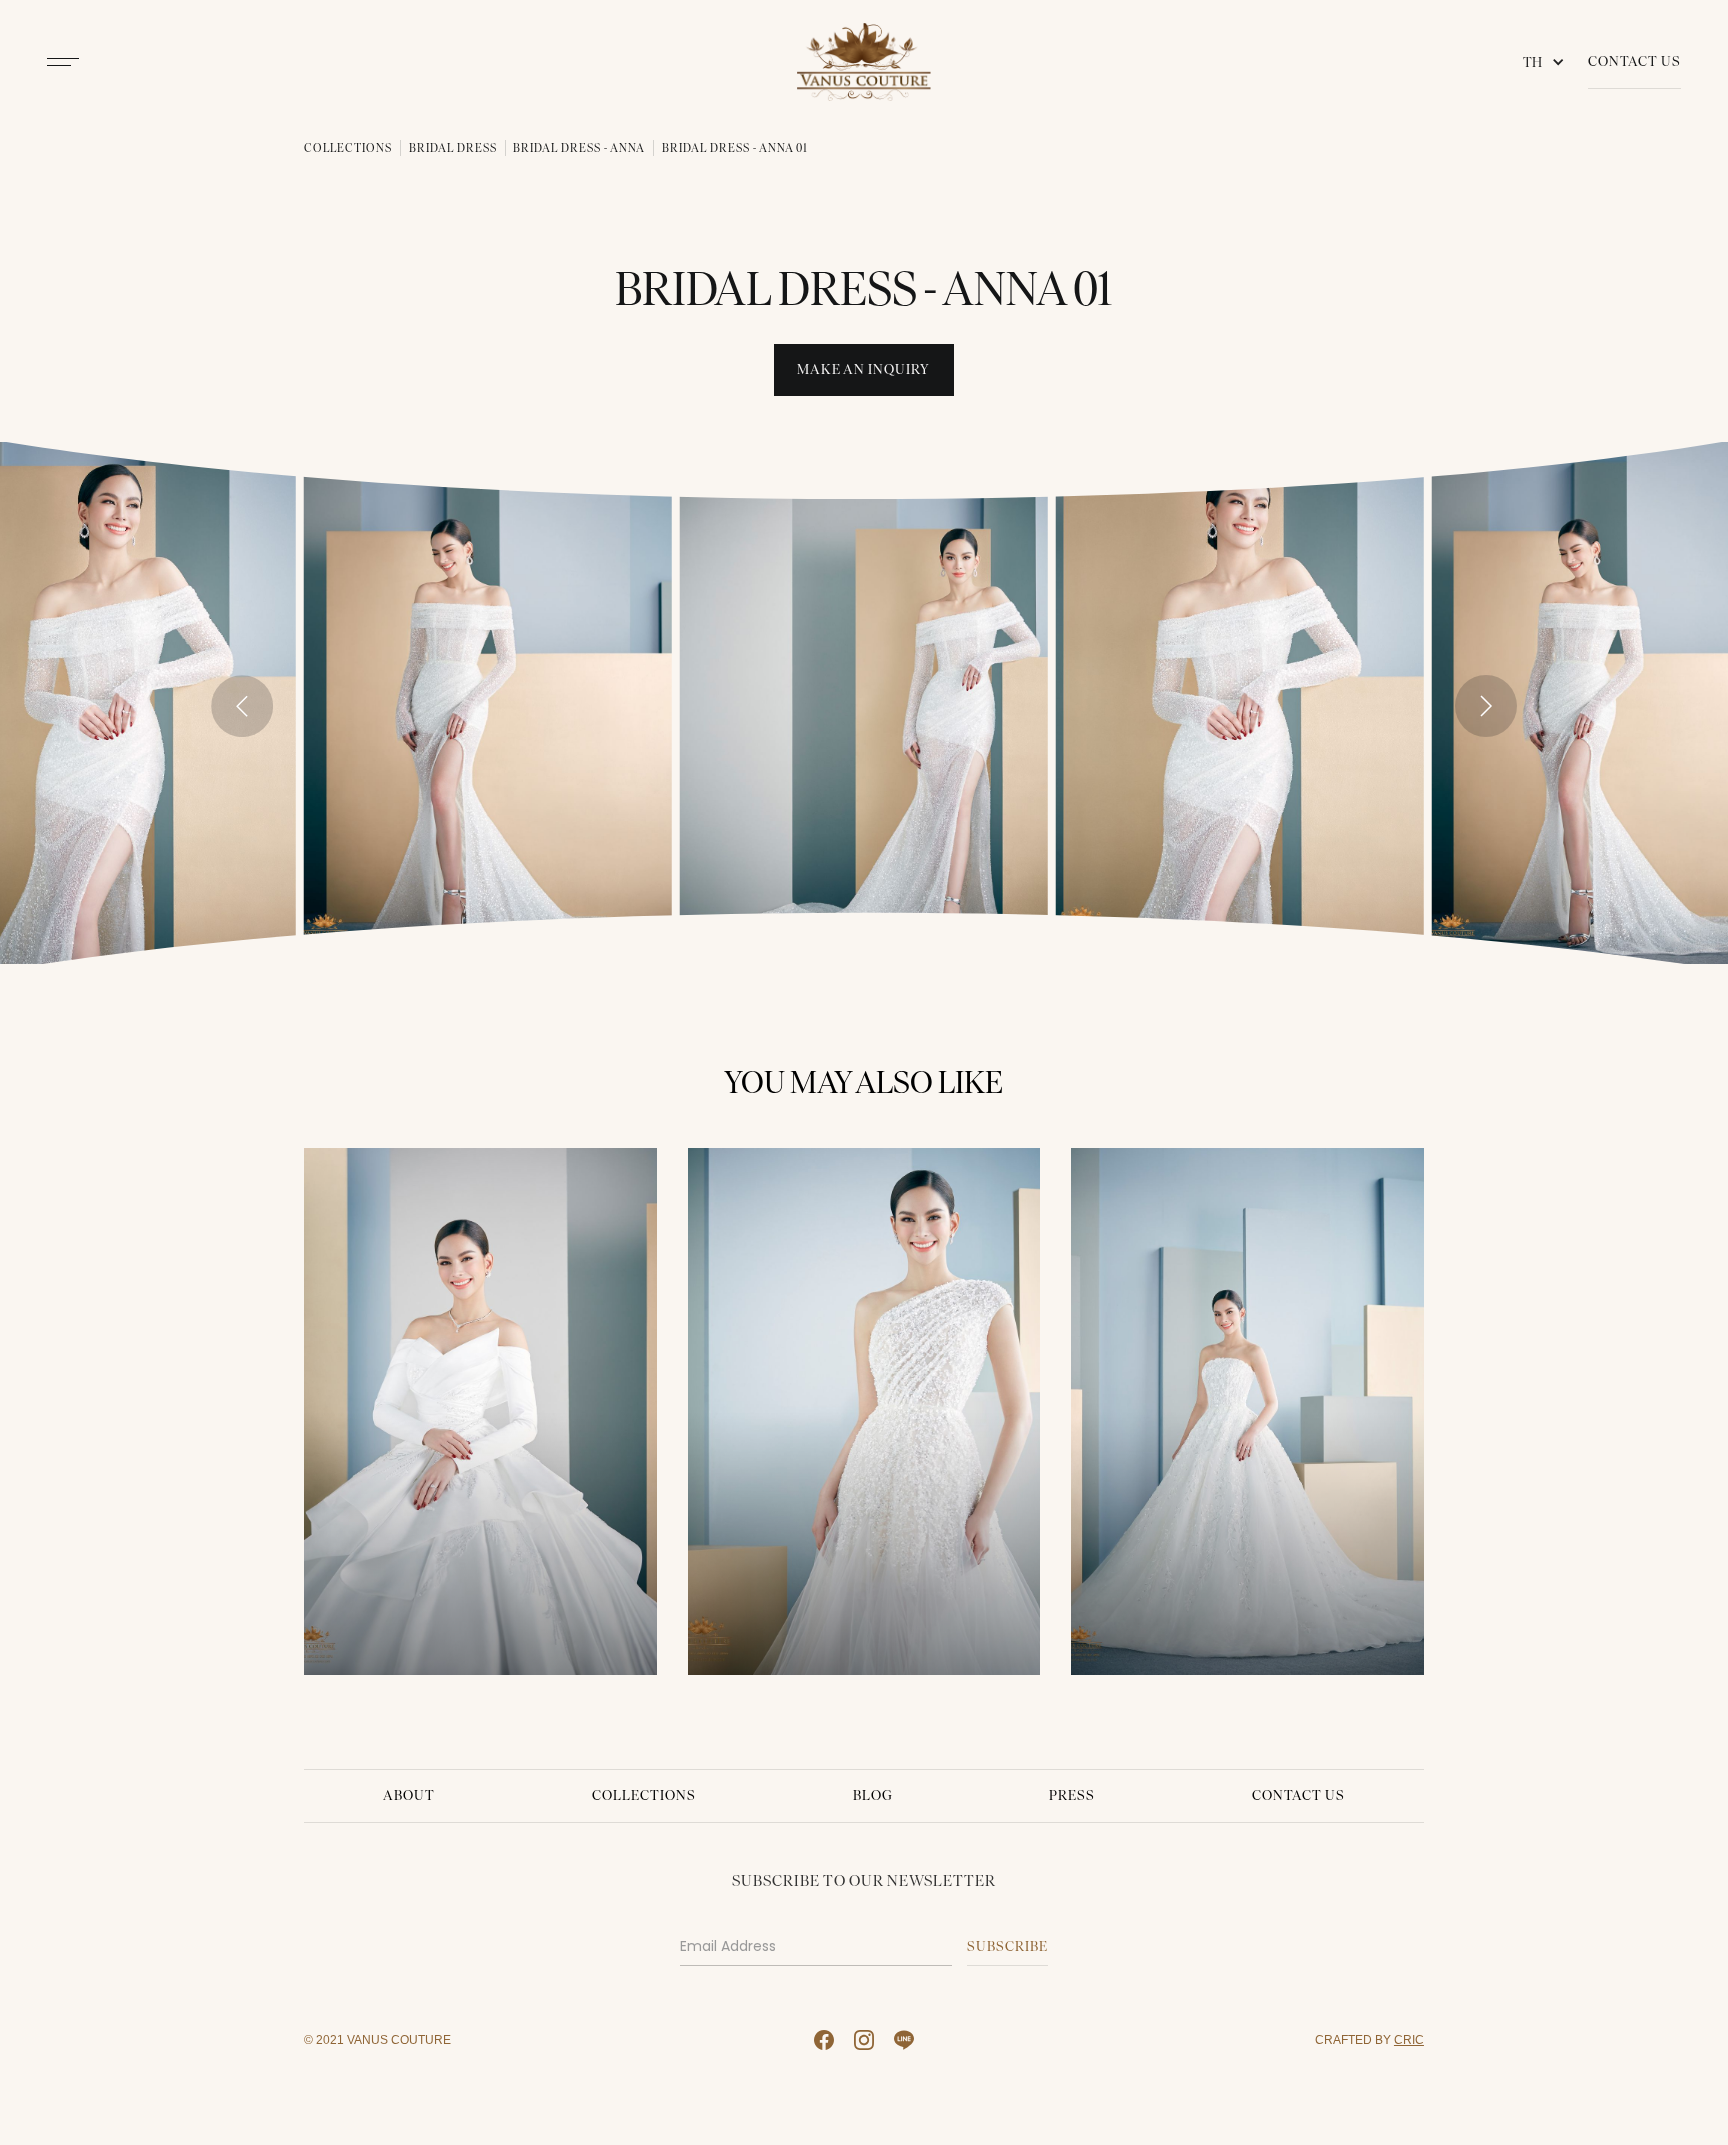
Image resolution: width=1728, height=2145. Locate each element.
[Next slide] (1486, 706)
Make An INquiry (863, 369)
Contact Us (1634, 61)
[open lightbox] (488, 702)
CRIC (1409, 2039)
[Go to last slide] (242, 706)
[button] (1548, 62)
